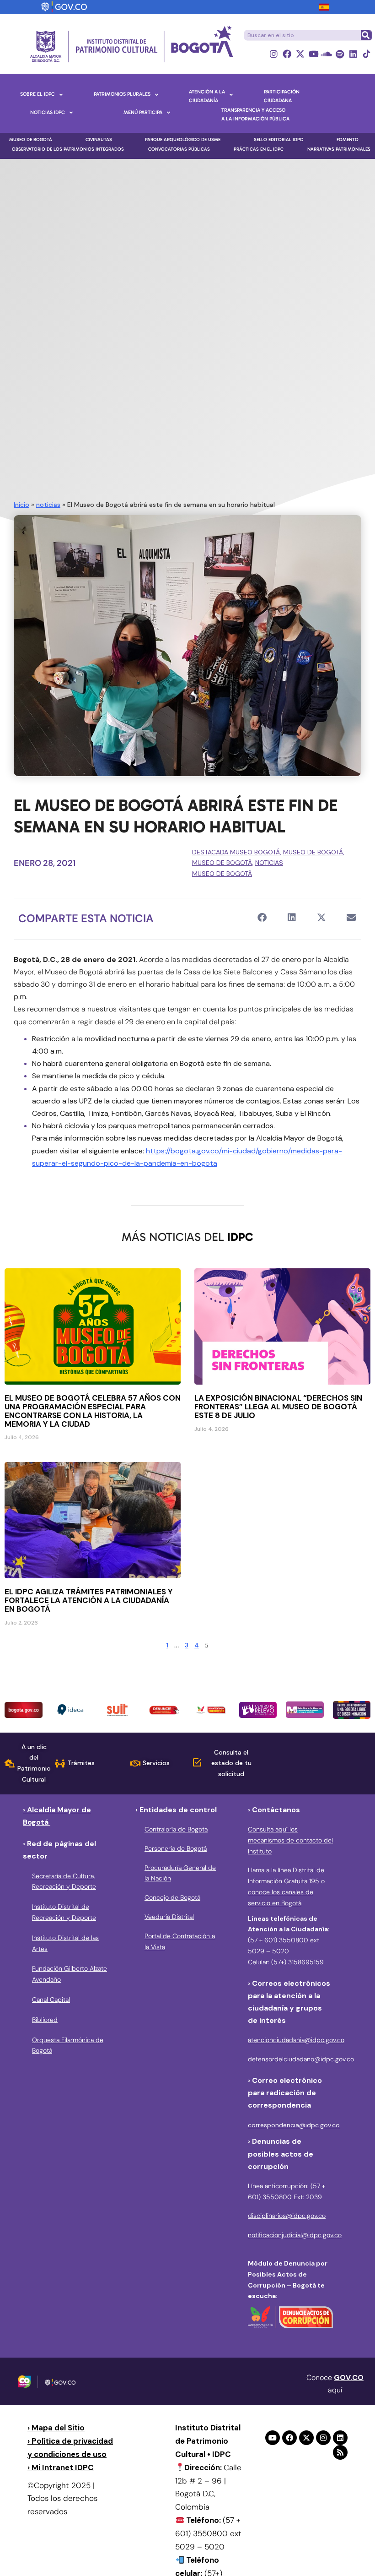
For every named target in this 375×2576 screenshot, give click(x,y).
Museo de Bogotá (313, 852)
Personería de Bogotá (176, 1848)
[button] (262, 918)
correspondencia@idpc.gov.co (294, 2125)
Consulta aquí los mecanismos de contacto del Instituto (290, 1840)
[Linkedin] (353, 54)
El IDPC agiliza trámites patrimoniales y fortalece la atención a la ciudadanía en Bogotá (89, 1600)
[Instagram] (274, 54)
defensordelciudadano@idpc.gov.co (301, 2059)
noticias (48, 505)
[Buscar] (366, 35)
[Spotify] (340, 54)
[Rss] (340, 2452)
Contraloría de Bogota (176, 1829)
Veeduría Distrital (169, 1917)
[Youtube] (313, 54)
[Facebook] (287, 54)
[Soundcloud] (327, 54)
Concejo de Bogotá (172, 1897)
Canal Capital (51, 2000)
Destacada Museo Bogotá (236, 852)
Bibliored (45, 2020)
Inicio (21, 505)
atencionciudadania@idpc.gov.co (296, 2040)
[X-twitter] (300, 54)
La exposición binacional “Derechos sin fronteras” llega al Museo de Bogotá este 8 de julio (278, 1407)
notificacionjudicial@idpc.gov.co (295, 2235)
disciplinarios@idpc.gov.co (287, 2216)
